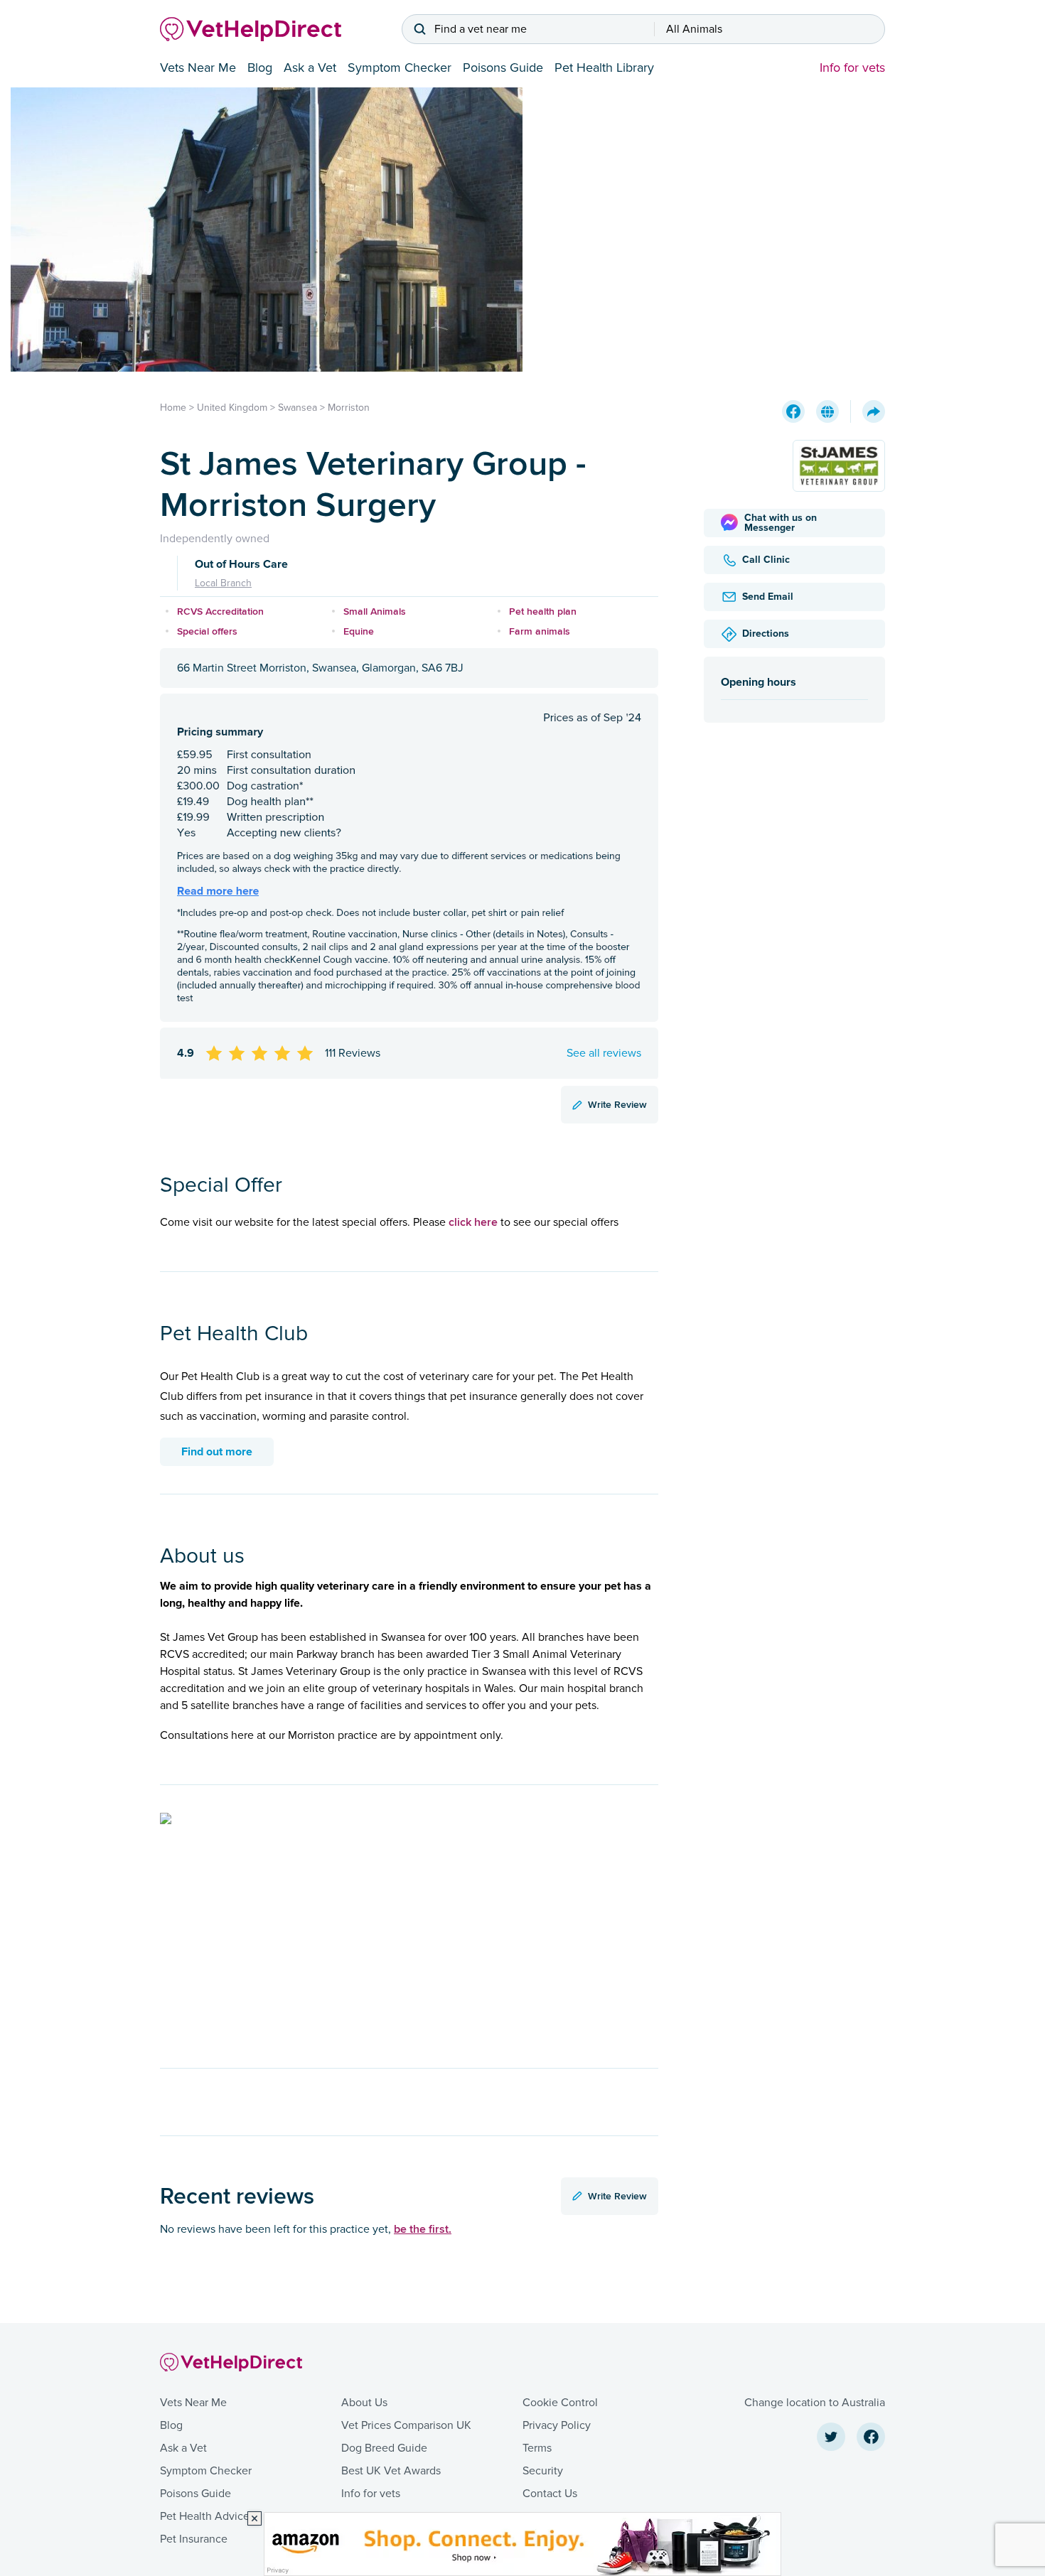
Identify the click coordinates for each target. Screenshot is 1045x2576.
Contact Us (550, 2494)
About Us (364, 2403)
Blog (260, 68)
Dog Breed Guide (384, 2448)
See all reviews (604, 1053)
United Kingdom (232, 408)
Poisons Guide (503, 68)
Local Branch (223, 583)
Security (543, 2471)
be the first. (423, 2229)
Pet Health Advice (205, 2516)
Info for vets (852, 68)
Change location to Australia (815, 2403)
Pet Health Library (604, 68)
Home (173, 408)
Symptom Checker (400, 68)
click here (473, 1222)
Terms (537, 2448)
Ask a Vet (310, 68)
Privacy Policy (557, 2425)
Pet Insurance (194, 2539)
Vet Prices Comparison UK (406, 2425)
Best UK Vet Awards (391, 2471)
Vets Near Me (198, 68)
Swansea (298, 408)
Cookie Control (560, 2403)
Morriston (349, 408)
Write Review (617, 1104)
